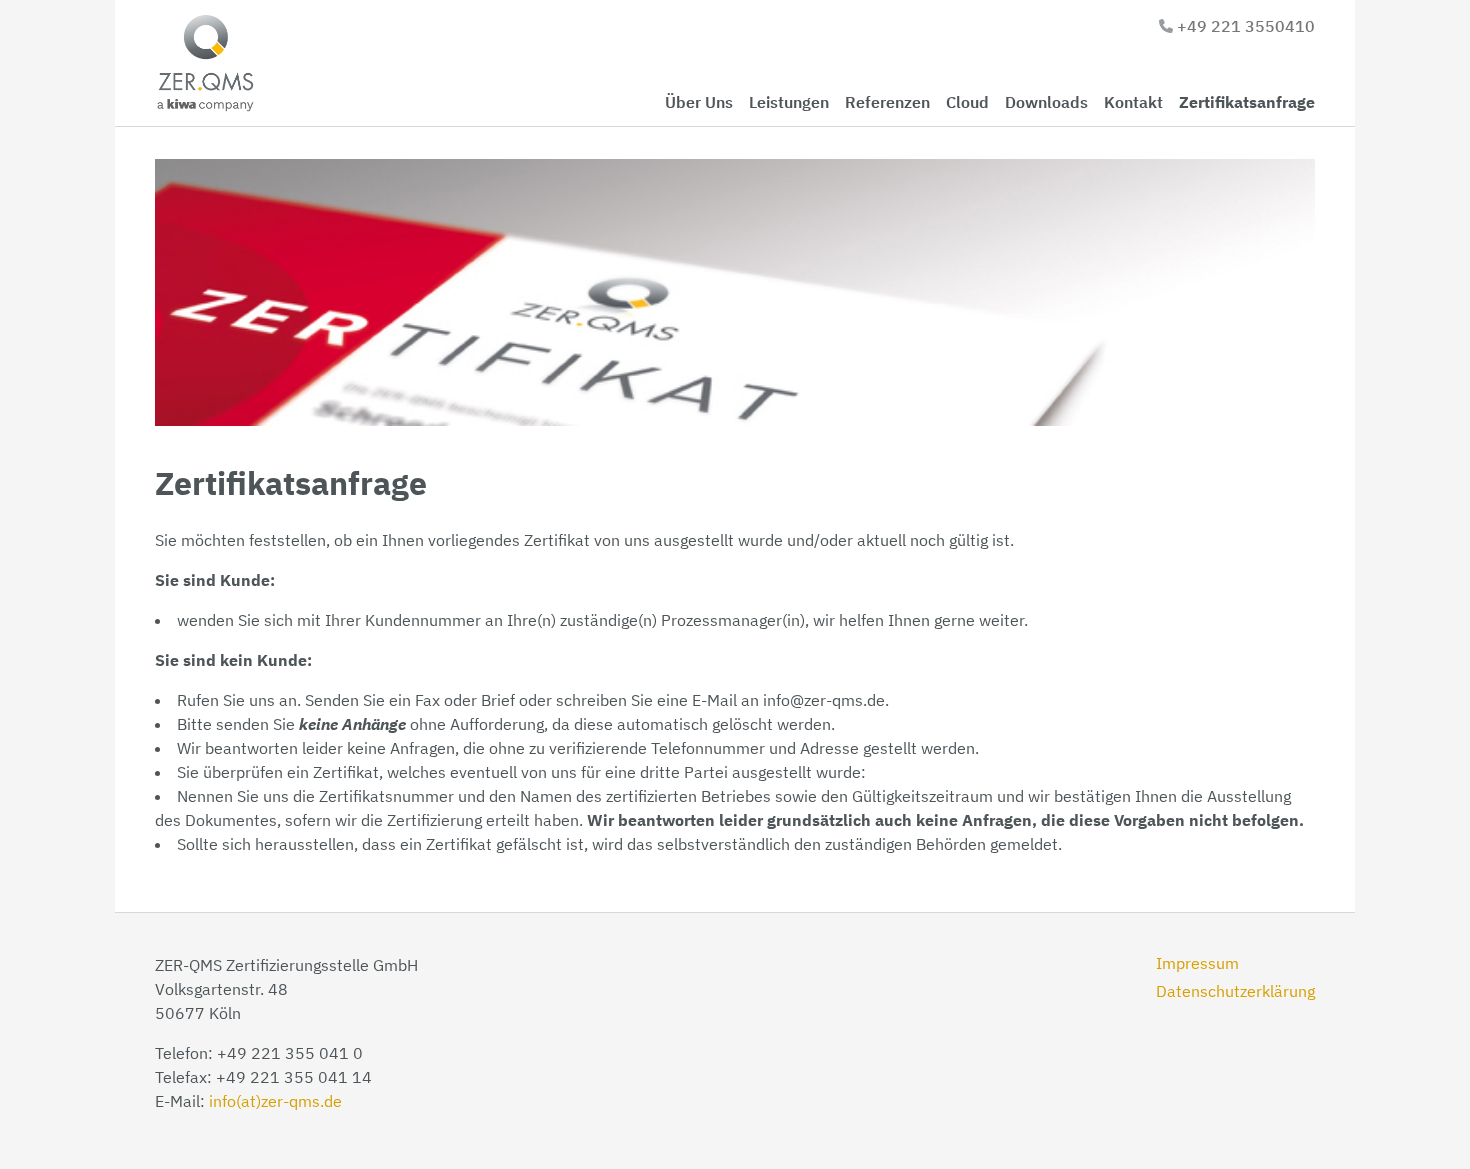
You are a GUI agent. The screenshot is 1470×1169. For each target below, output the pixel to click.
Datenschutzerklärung (1235, 991)
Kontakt (1133, 102)
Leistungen (789, 102)
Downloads (1046, 102)
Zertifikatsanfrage (1247, 102)
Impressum (1197, 963)
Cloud (967, 102)
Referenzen (887, 102)
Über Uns (699, 102)
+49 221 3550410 (1246, 26)
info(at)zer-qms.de (275, 1101)
